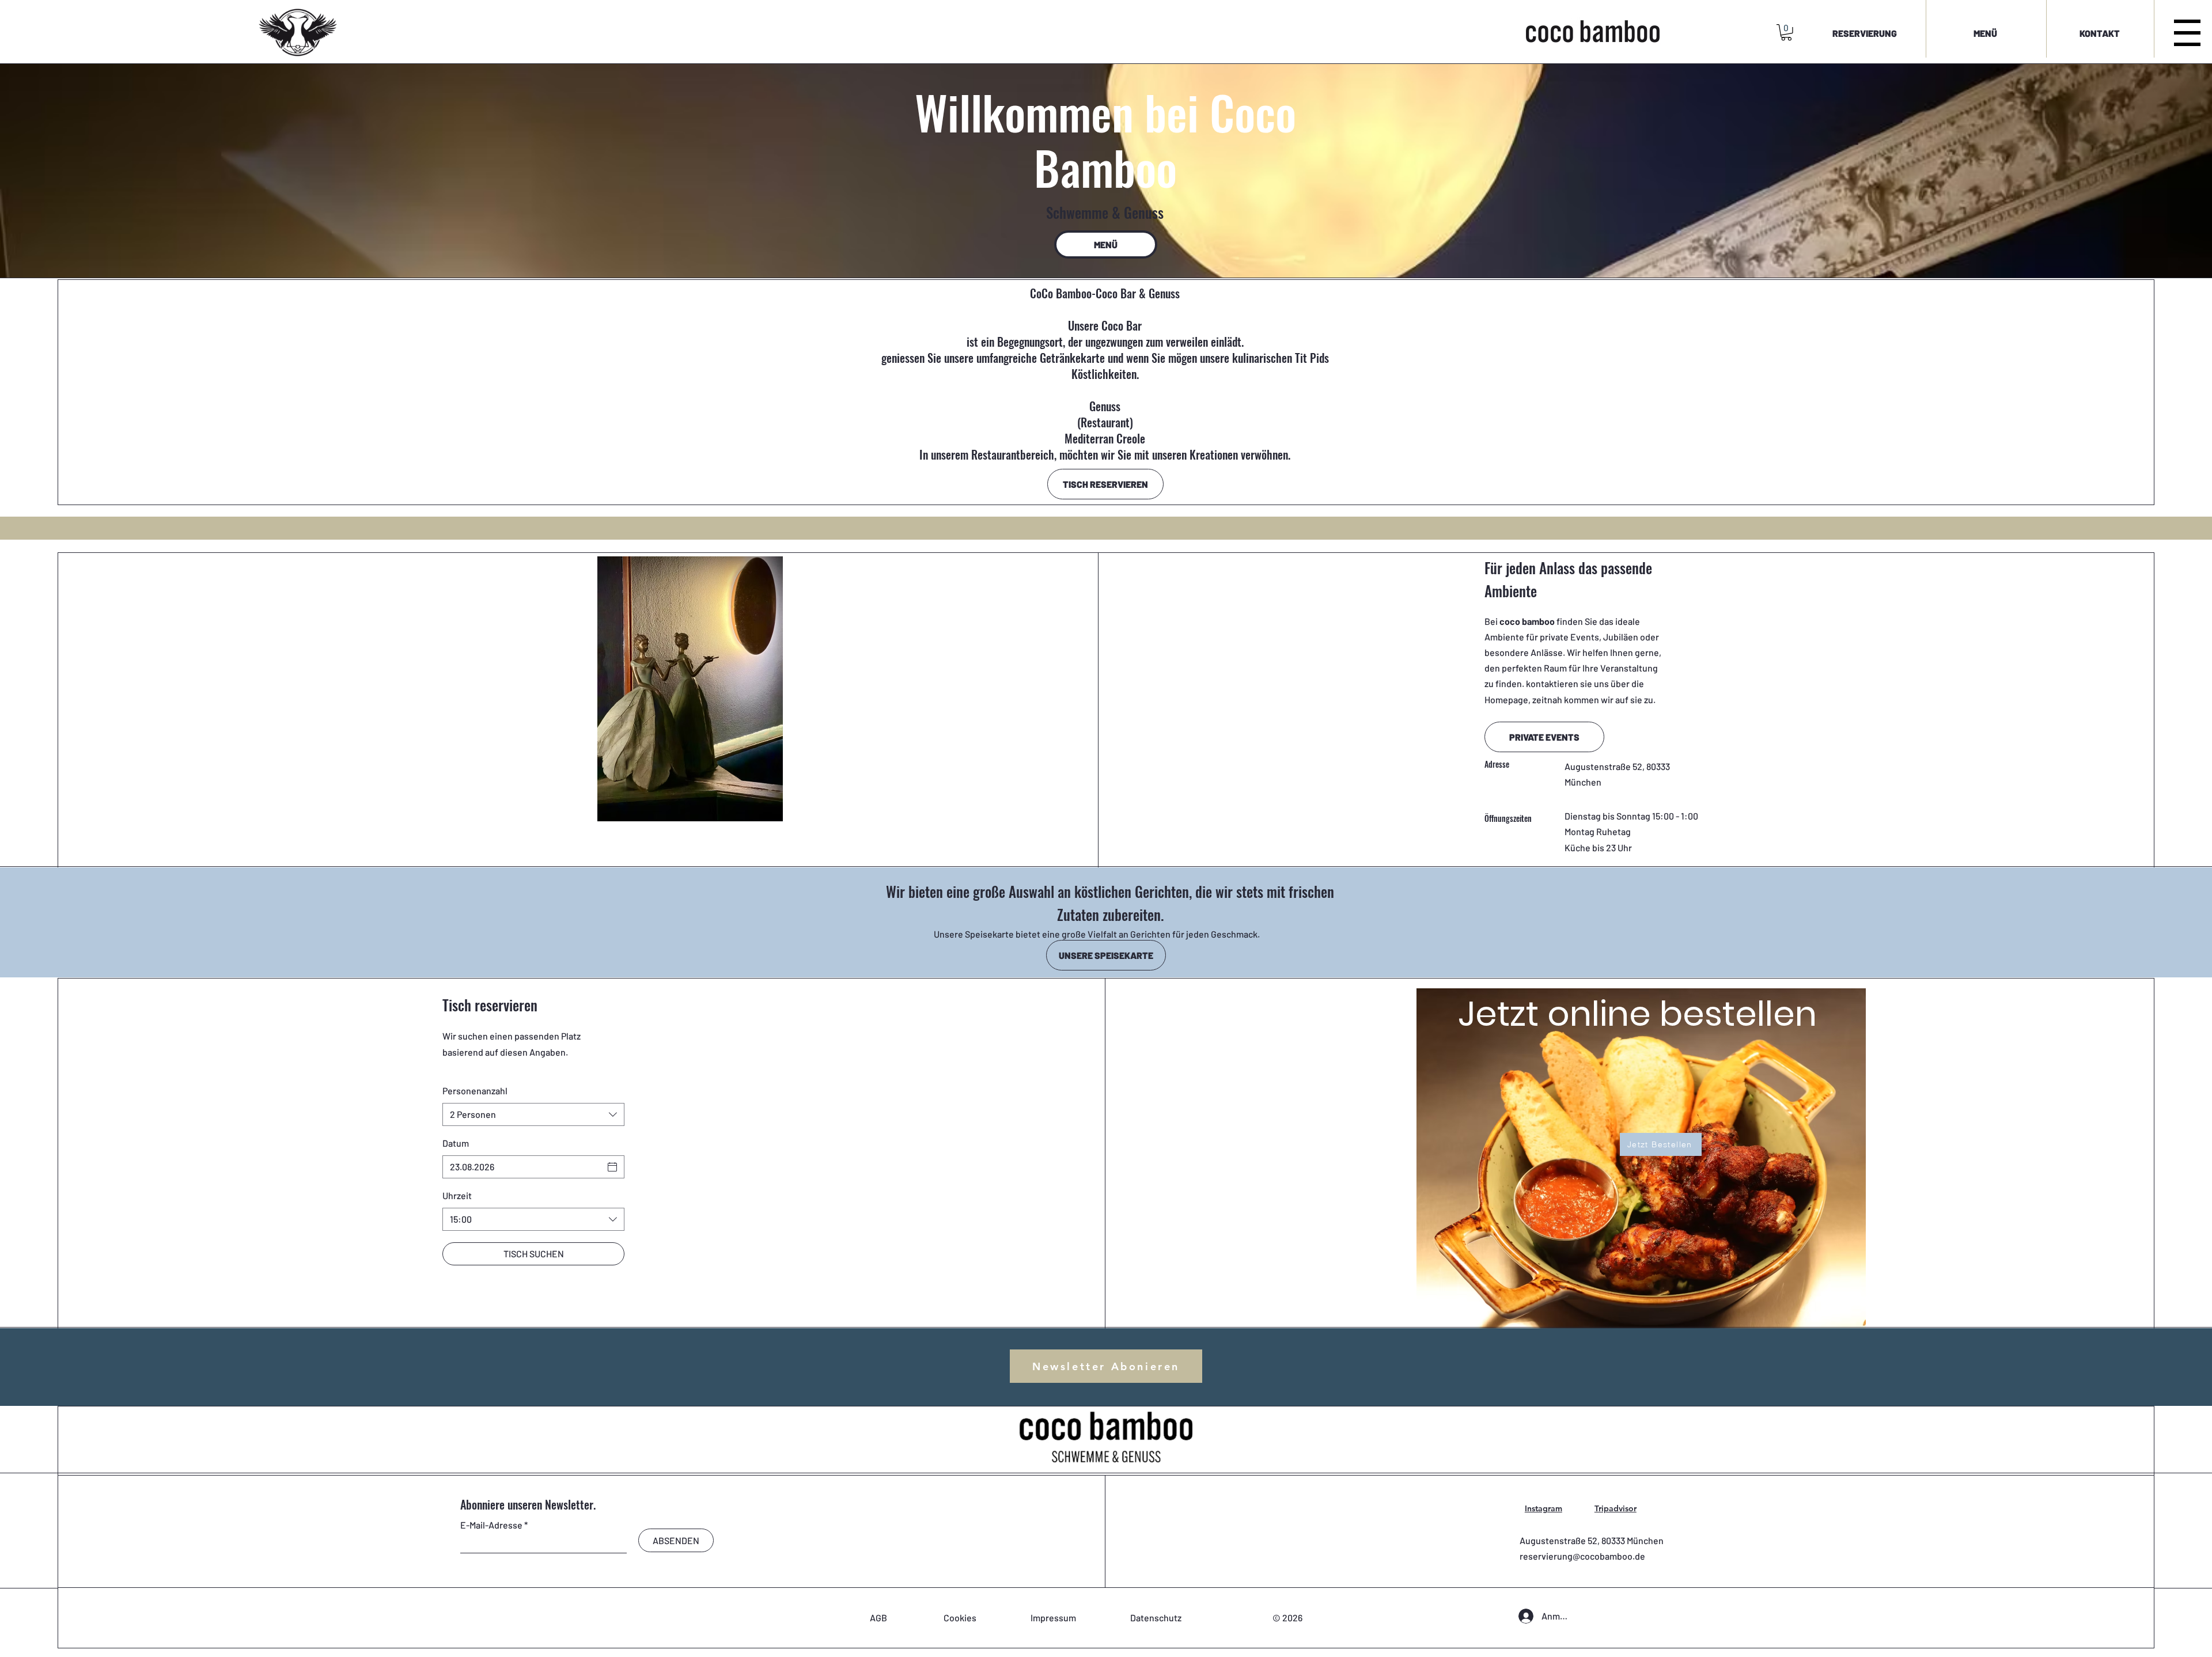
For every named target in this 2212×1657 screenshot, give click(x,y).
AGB (878, 1618)
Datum (456, 1143)
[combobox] (533, 1114)
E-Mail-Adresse (491, 1525)
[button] (1786, 33)
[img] (298, 57)
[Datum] (612, 1167)
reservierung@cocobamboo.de (1582, 1556)
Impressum (1053, 1618)
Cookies (960, 1618)
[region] (1633, 1152)
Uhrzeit (457, 1195)
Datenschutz (1156, 1618)
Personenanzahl (475, 1091)
